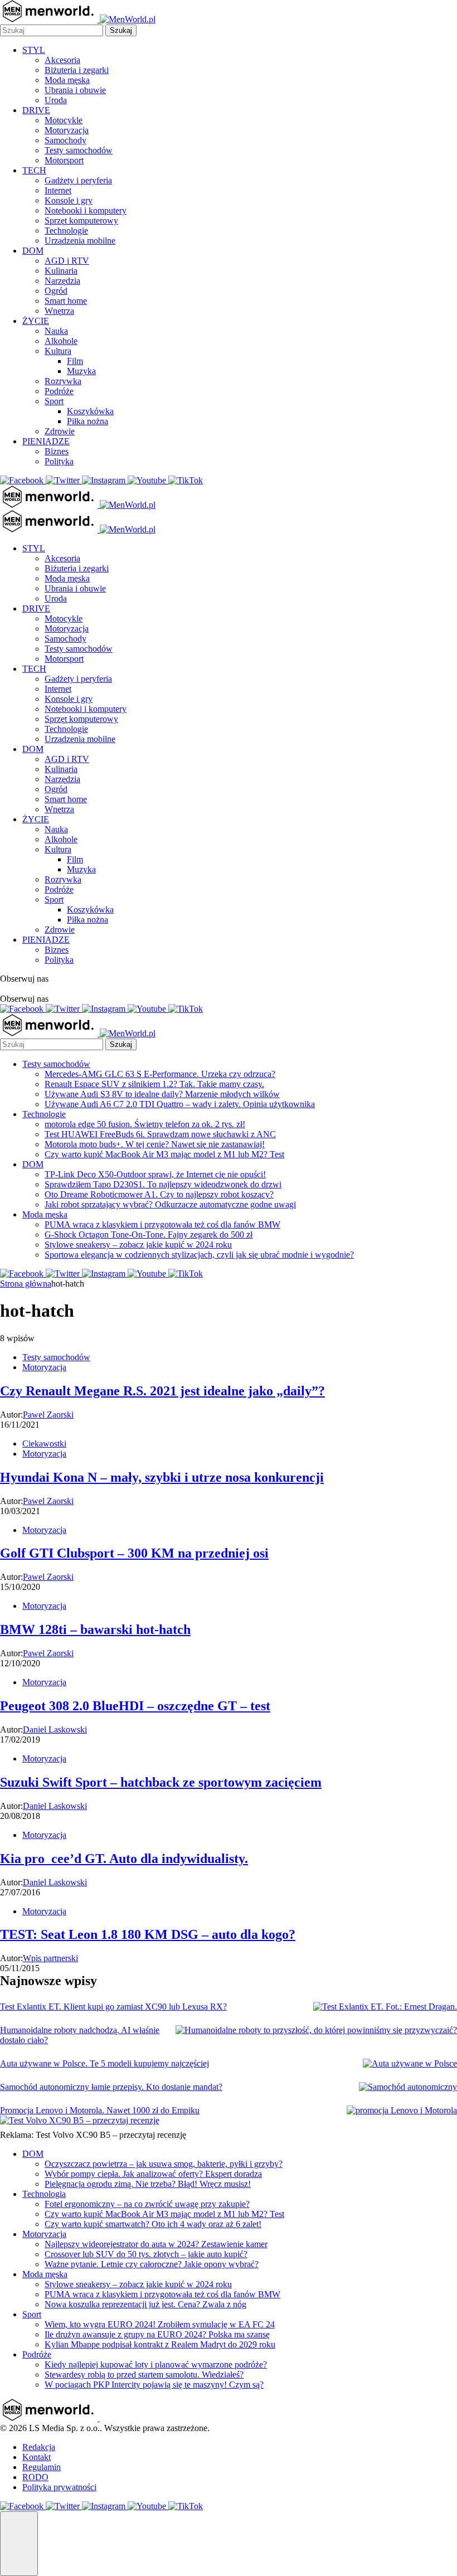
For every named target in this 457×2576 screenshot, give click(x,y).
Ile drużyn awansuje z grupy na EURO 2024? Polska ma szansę (157, 2334)
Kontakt (37, 2457)
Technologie (66, 231)
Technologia (44, 2194)
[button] (19, 2544)
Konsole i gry (69, 200)
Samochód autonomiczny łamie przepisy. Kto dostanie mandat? (111, 2087)
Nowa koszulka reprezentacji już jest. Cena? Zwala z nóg (145, 2304)
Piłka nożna (87, 421)
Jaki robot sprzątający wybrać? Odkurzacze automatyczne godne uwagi (170, 1204)
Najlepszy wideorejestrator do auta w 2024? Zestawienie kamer (156, 2244)
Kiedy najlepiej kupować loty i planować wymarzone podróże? (156, 2364)
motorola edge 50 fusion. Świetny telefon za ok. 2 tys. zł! (145, 1124)
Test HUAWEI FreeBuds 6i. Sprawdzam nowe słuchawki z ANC (160, 1134)
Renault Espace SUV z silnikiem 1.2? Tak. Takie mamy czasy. (154, 1084)
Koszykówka (90, 411)
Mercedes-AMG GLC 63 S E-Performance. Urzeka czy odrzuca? (160, 1074)
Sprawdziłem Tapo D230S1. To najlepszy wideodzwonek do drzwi (163, 1184)
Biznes (57, 451)
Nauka (56, 331)
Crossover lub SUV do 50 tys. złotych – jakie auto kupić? (146, 2254)
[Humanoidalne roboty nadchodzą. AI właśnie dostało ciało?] (316, 2030)
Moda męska (67, 80)
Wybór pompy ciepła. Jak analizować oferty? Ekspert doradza (153, 2174)
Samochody (65, 140)
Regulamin (42, 2467)
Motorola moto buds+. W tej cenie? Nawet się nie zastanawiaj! (155, 1144)
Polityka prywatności (59, 2487)
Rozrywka (63, 381)
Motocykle (64, 120)
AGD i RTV (67, 261)
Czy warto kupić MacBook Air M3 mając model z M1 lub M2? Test (164, 1154)
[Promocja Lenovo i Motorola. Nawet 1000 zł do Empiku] (402, 2111)
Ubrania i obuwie (75, 90)
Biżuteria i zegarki (77, 70)
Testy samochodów (79, 150)
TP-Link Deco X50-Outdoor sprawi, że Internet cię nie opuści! (155, 1174)
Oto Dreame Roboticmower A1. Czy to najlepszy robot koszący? (159, 1194)
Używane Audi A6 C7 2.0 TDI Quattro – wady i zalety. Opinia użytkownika (180, 1104)
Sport (54, 401)
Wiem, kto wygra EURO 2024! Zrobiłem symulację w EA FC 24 (160, 2324)
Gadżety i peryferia (78, 180)
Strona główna (26, 1284)
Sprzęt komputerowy (81, 220)
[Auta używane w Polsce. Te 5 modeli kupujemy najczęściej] (410, 2064)
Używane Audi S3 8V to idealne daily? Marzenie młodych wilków (162, 1094)
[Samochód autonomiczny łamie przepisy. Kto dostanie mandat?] (408, 2087)
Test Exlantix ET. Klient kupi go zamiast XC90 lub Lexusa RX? (113, 2007)
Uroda (56, 100)
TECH (34, 170)
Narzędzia (62, 281)
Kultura (58, 351)
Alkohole (61, 341)
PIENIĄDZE (46, 441)
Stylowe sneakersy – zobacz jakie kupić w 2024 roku (138, 1245)
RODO (35, 2477)
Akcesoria (62, 60)
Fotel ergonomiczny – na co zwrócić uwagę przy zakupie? (147, 2204)
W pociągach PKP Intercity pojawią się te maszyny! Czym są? (154, 2385)
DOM (33, 251)
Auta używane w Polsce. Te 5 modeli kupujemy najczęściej (104, 2063)
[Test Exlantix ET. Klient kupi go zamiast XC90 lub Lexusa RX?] (385, 2007)
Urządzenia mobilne (80, 241)
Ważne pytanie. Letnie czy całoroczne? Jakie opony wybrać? (152, 2264)
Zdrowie (60, 431)
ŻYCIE (36, 321)
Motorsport (64, 160)
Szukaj (121, 30)
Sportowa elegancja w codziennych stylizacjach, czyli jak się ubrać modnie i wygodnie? (199, 1255)
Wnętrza (59, 311)
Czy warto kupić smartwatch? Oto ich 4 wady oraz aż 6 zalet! (153, 2224)
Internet (58, 190)
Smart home (66, 301)
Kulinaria (61, 271)
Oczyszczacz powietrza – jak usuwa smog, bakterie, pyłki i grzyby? (164, 2164)
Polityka (59, 461)
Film (75, 361)
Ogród (56, 291)
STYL (34, 50)
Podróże (59, 391)
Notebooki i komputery (86, 210)
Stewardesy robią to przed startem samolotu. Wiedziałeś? (144, 2374)
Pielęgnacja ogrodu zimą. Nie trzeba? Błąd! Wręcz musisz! (148, 2184)
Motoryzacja (67, 130)
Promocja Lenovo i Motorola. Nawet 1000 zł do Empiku (100, 2110)
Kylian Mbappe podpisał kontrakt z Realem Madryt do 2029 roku (160, 2344)
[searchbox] (52, 30)
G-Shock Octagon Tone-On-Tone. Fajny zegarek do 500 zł (149, 1234)
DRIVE (36, 110)
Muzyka (81, 371)
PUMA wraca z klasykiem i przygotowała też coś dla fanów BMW (162, 1224)
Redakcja (39, 2447)
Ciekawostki (44, 1444)
